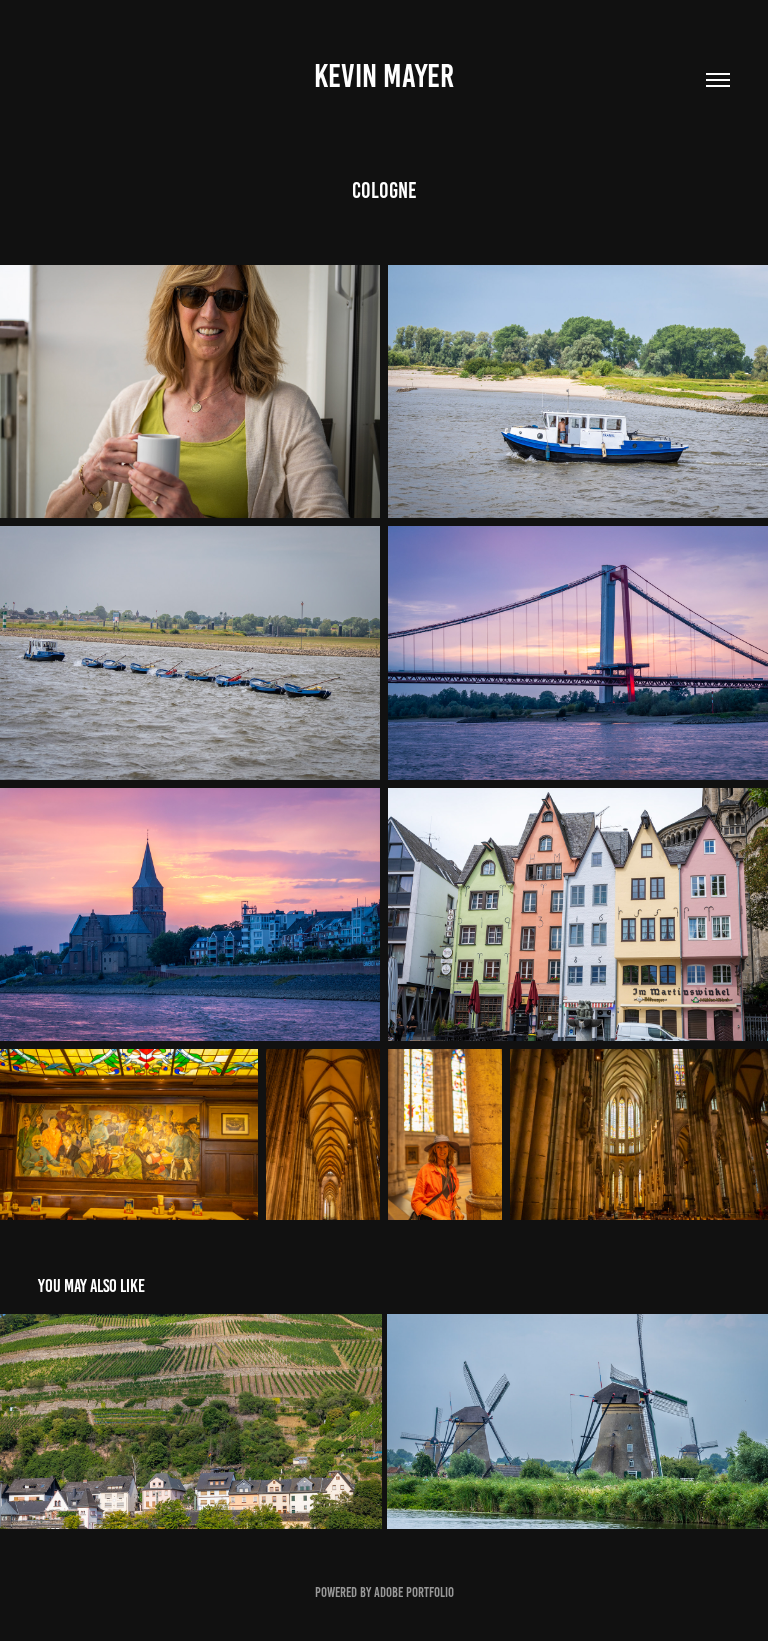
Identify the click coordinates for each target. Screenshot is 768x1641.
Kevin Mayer (384, 76)
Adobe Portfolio (414, 1592)
